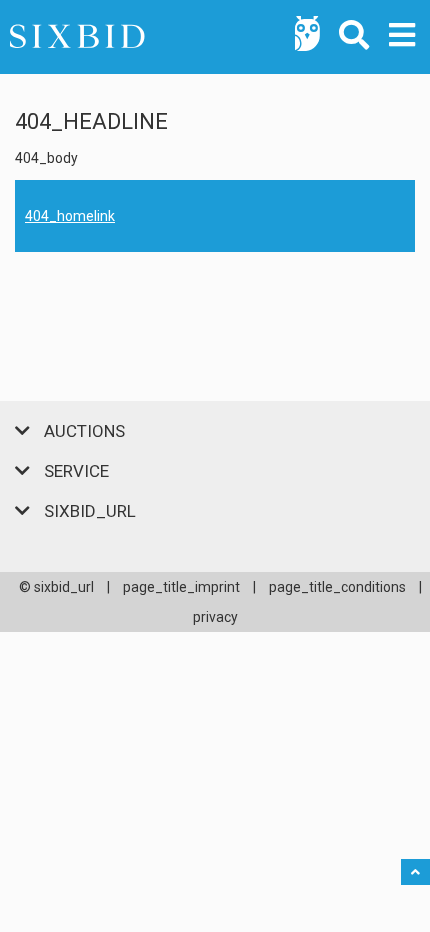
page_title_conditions (337, 587)
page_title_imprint (181, 587)
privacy (215, 617)
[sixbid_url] (215, 37)
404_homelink (70, 216)
